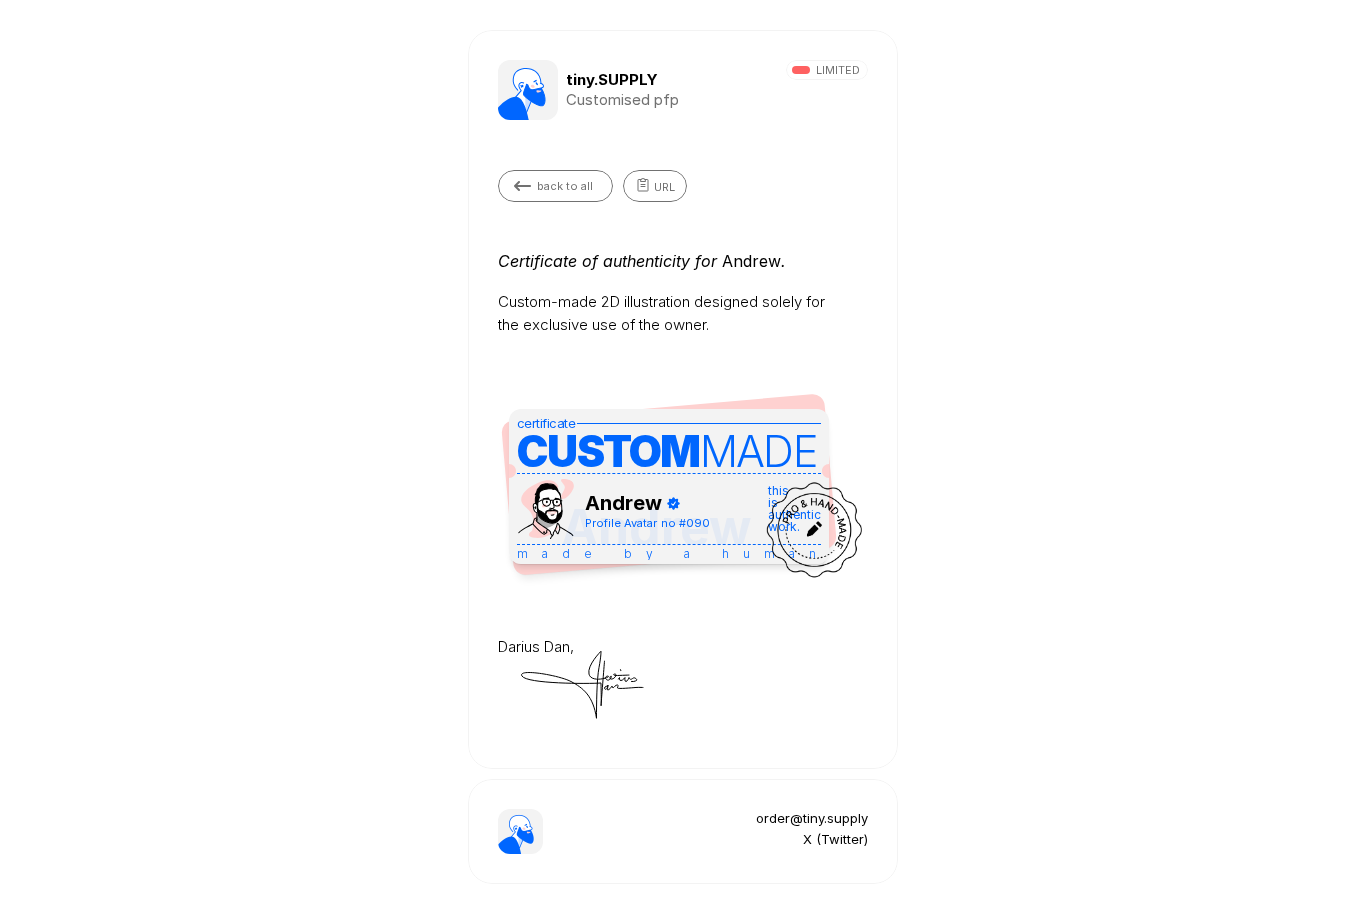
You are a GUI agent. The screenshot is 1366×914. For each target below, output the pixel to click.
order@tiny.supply (812, 818)
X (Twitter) (835, 839)
